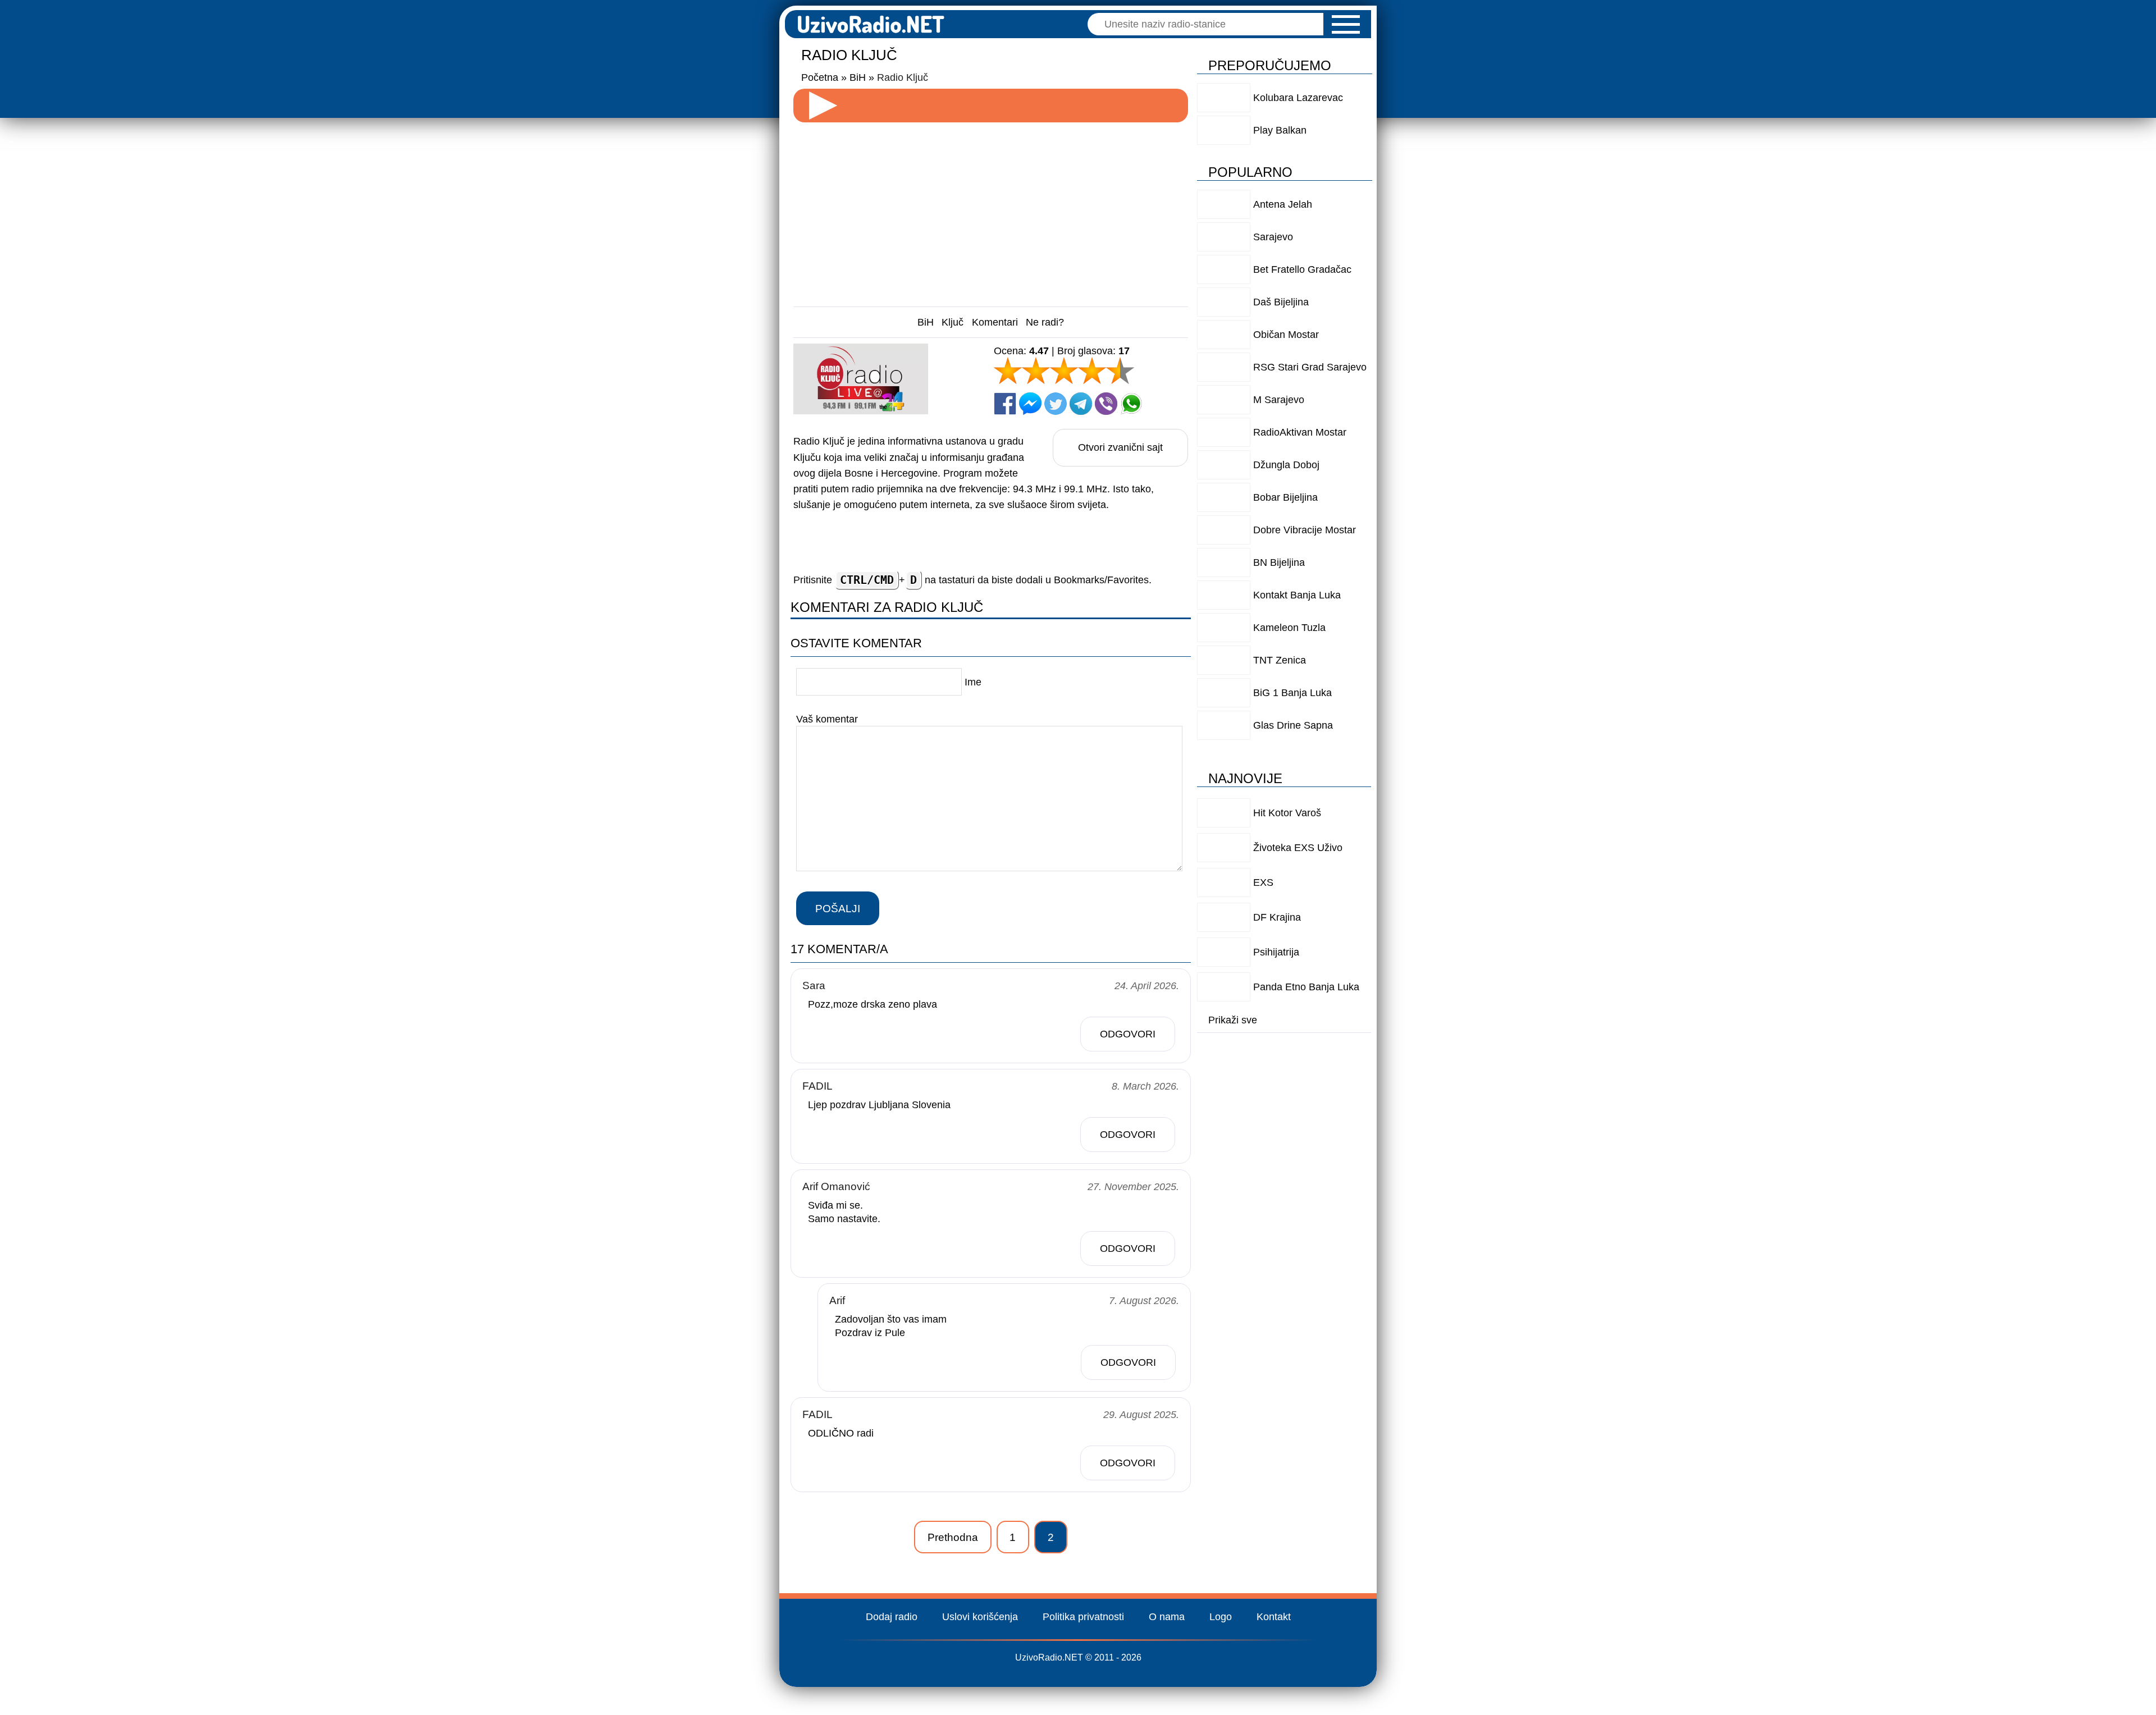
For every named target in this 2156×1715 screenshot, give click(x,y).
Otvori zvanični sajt (1120, 447)
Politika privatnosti (1083, 1617)
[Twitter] (1056, 404)
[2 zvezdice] (1036, 371)
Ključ (953, 322)
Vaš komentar (827, 719)
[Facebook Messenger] (1030, 404)
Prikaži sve (1233, 1020)
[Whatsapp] (1131, 404)
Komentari (995, 322)
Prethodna (953, 1537)
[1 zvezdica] (1008, 371)
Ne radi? (1045, 322)
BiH (926, 322)
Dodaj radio (892, 1617)
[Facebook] (1005, 404)
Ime (973, 682)
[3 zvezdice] (1064, 371)
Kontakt (1274, 1617)
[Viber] (1106, 404)
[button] (1346, 24)
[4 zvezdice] (1092, 371)
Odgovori (1128, 1034)
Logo (1221, 1617)
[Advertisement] (991, 210)
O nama (1167, 1617)
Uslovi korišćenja (980, 1617)
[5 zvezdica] (1120, 371)
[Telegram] (1081, 404)
